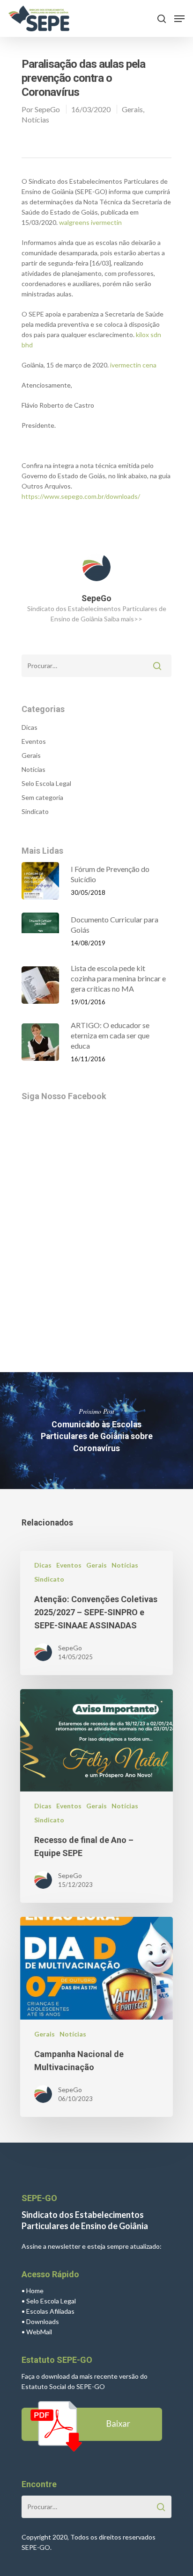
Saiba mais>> (123, 619)
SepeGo (47, 109)
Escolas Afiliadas (50, 2311)
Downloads (43, 2321)
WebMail (39, 2332)
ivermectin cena (133, 365)
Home (35, 2291)
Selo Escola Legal (46, 783)
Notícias (35, 119)
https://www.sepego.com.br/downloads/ (81, 496)
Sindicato (35, 811)
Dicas (30, 727)
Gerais (132, 109)
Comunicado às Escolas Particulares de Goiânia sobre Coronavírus (96, 1431)
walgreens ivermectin (90, 222)
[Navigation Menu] (179, 19)
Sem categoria (42, 797)
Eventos (34, 741)
